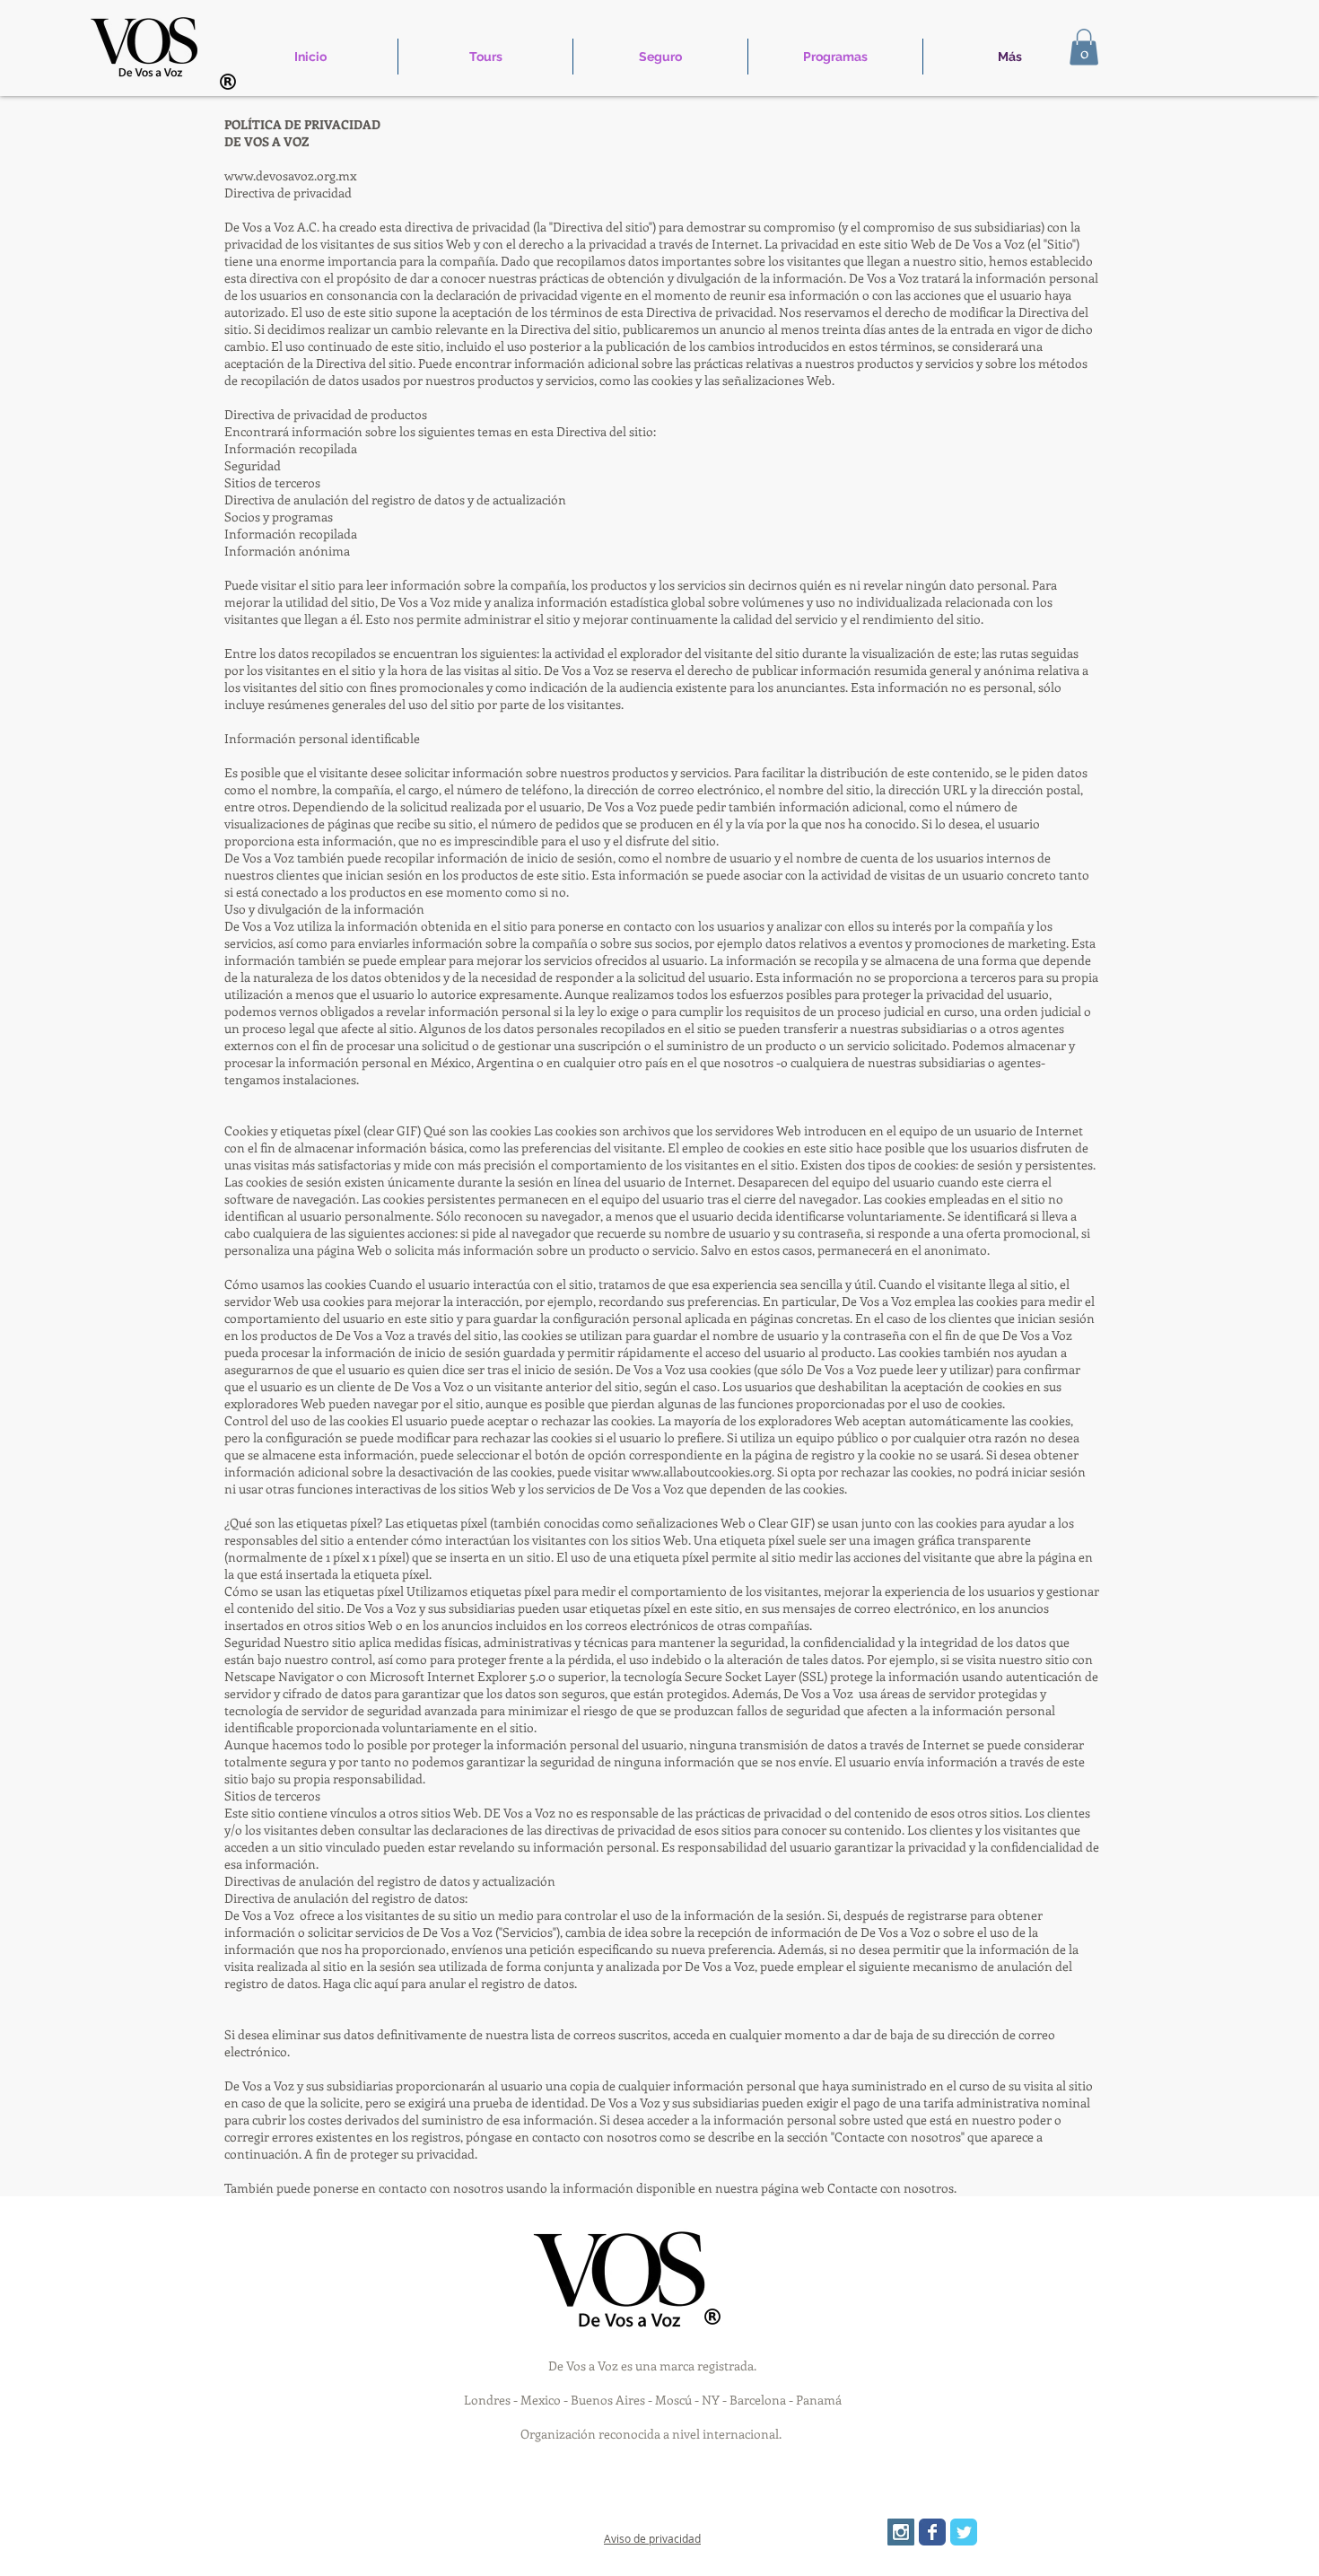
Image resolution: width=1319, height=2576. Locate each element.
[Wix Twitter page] (964, 2532)
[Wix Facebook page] (932, 2532)
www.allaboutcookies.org (702, 1472)
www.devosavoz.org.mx (290, 175)
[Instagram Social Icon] (901, 2532)
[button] (1084, 47)
